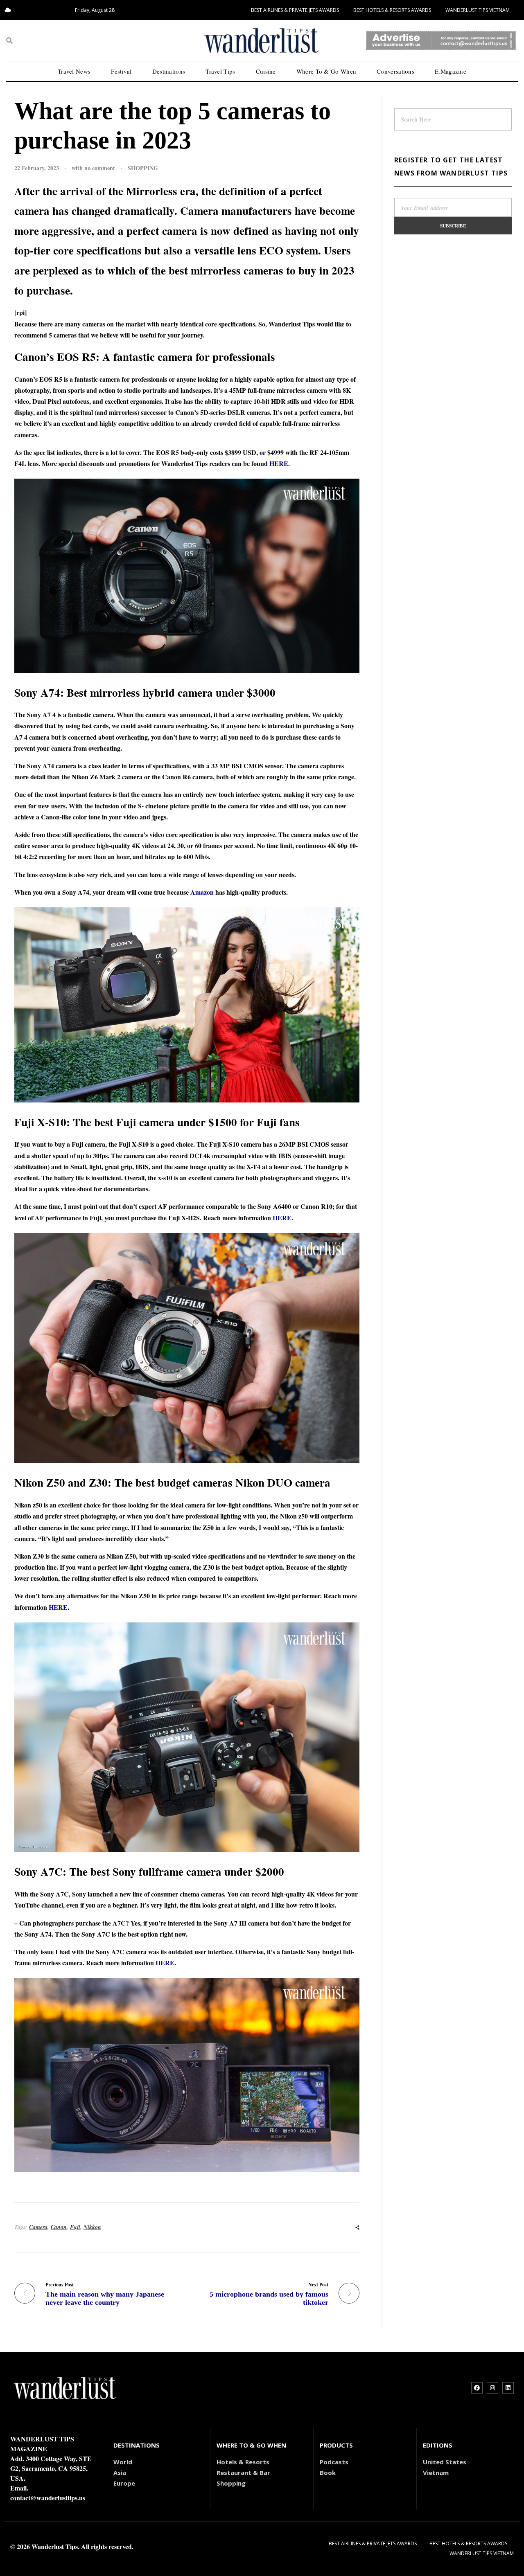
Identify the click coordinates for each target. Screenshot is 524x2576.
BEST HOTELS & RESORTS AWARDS (392, 10)
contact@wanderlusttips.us (48, 2498)
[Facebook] (477, 2388)
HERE (279, 463)
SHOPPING (143, 168)
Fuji (75, 2227)
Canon (59, 2227)
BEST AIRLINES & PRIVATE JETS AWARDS (295, 10)
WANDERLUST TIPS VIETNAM (478, 10)
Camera (38, 2227)
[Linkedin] (508, 2388)
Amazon (202, 892)
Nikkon (92, 2227)
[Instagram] (492, 2388)
